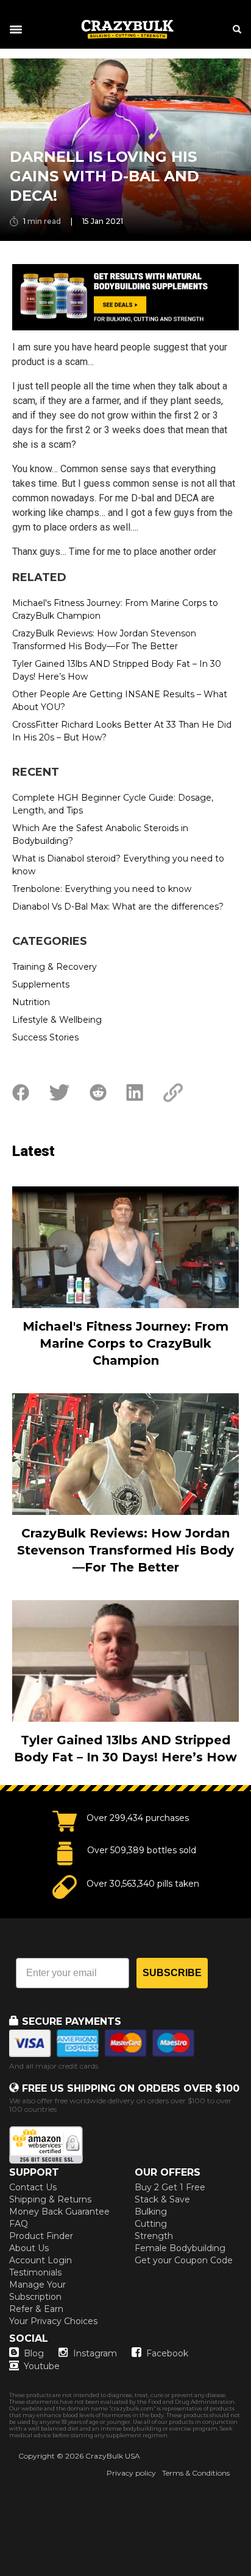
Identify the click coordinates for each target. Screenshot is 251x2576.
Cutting (151, 2224)
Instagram (95, 2353)
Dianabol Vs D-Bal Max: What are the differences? (118, 907)
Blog (34, 2353)
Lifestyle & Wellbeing (57, 1020)
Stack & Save (162, 2199)
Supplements (41, 984)
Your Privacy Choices (53, 2321)
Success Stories (45, 1037)
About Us (29, 2248)
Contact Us (33, 2187)
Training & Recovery (55, 967)
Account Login (41, 2260)
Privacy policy (131, 2473)
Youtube (42, 2366)
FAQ (19, 2224)
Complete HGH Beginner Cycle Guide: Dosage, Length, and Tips (113, 804)
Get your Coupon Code (184, 2260)
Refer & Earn (36, 2309)
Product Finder (41, 2236)
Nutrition (31, 1002)
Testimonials (35, 2272)
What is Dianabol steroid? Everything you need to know (118, 865)
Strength (154, 2236)
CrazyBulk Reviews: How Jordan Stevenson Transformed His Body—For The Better (104, 640)
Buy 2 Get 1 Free (170, 2187)
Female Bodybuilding (180, 2248)
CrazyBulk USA (113, 2456)
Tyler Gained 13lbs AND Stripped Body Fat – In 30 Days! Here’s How (117, 670)
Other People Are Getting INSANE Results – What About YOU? (120, 701)
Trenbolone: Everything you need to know (102, 889)
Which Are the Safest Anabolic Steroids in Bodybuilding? (100, 834)
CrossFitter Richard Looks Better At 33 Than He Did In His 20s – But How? (122, 731)
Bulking (151, 2212)
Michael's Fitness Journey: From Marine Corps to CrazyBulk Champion (115, 609)
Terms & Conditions (196, 2473)
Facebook (167, 2353)
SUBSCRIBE (172, 1973)
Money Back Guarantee (59, 2212)
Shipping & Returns (50, 2199)
